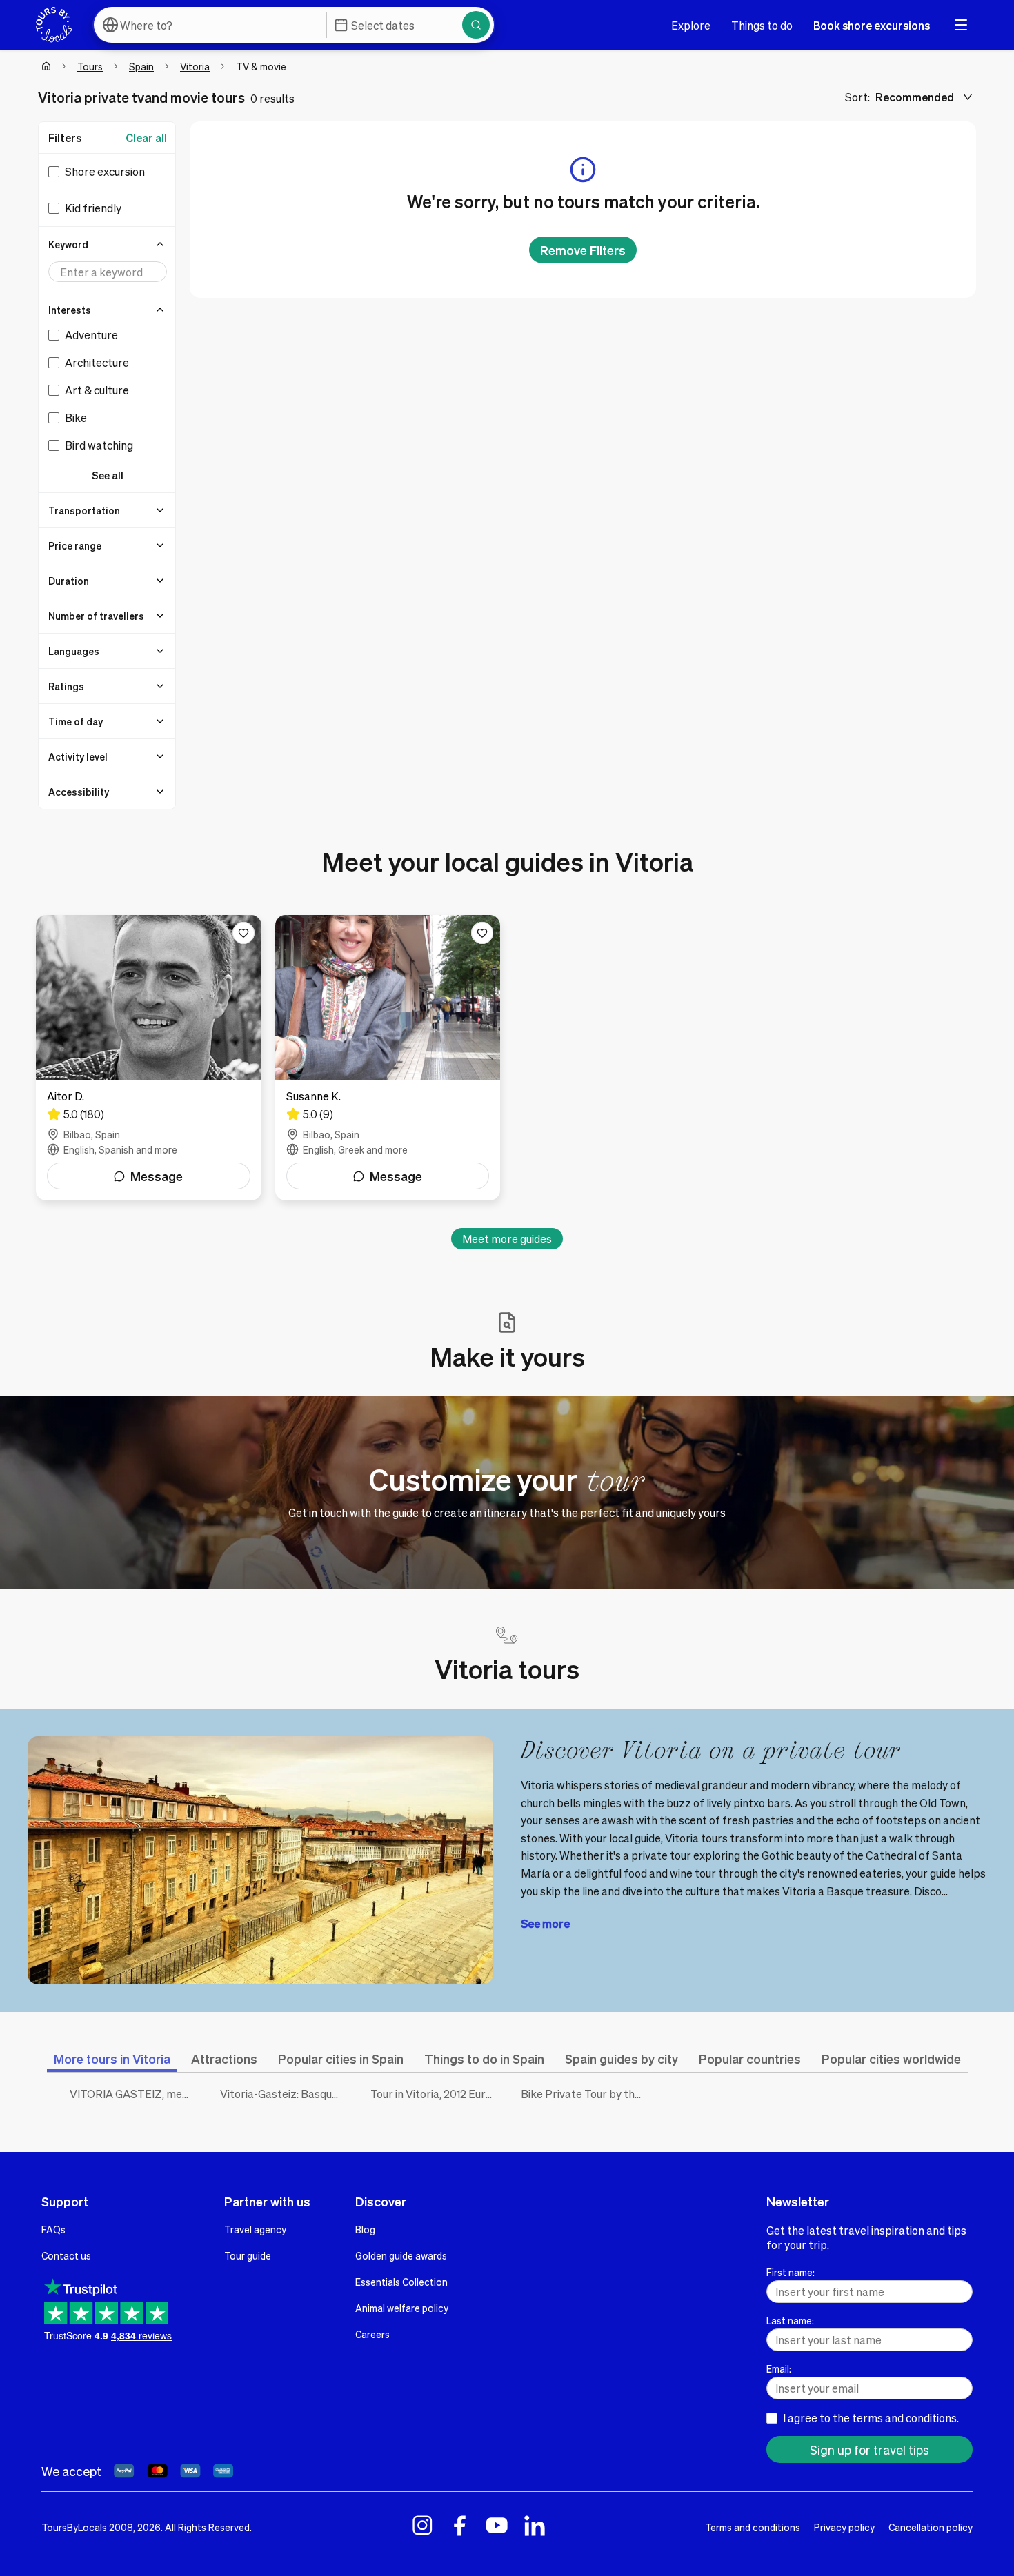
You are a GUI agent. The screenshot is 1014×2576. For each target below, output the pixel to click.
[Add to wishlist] (243, 933)
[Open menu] (961, 25)
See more (545, 1923)
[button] (108, 244)
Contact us (66, 2255)
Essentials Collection (401, 2282)
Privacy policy (844, 2527)
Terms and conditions (753, 2527)
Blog (365, 2229)
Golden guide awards (401, 2255)
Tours (90, 66)
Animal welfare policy (402, 2308)
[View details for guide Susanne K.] (388, 1058)
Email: (779, 2368)
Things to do (762, 25)
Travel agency (255, 2229)
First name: (791, 2272)
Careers (372, 2334)
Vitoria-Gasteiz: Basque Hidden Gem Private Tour (285, 2094)
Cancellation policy (931, 2527)
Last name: (790, 2320)
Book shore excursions (872, 25)
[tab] (112, 2059)
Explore (691, 25)
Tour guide (248, 2255)
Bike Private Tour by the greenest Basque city (586, 2094)
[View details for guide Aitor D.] (149, 1058)
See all (108, 475)
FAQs (53, 2229)
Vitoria (195, 66)
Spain (141, 66)
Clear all (146, 138)
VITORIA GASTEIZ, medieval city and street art (135, 2094)
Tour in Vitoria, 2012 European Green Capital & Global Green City (435, 2094)
